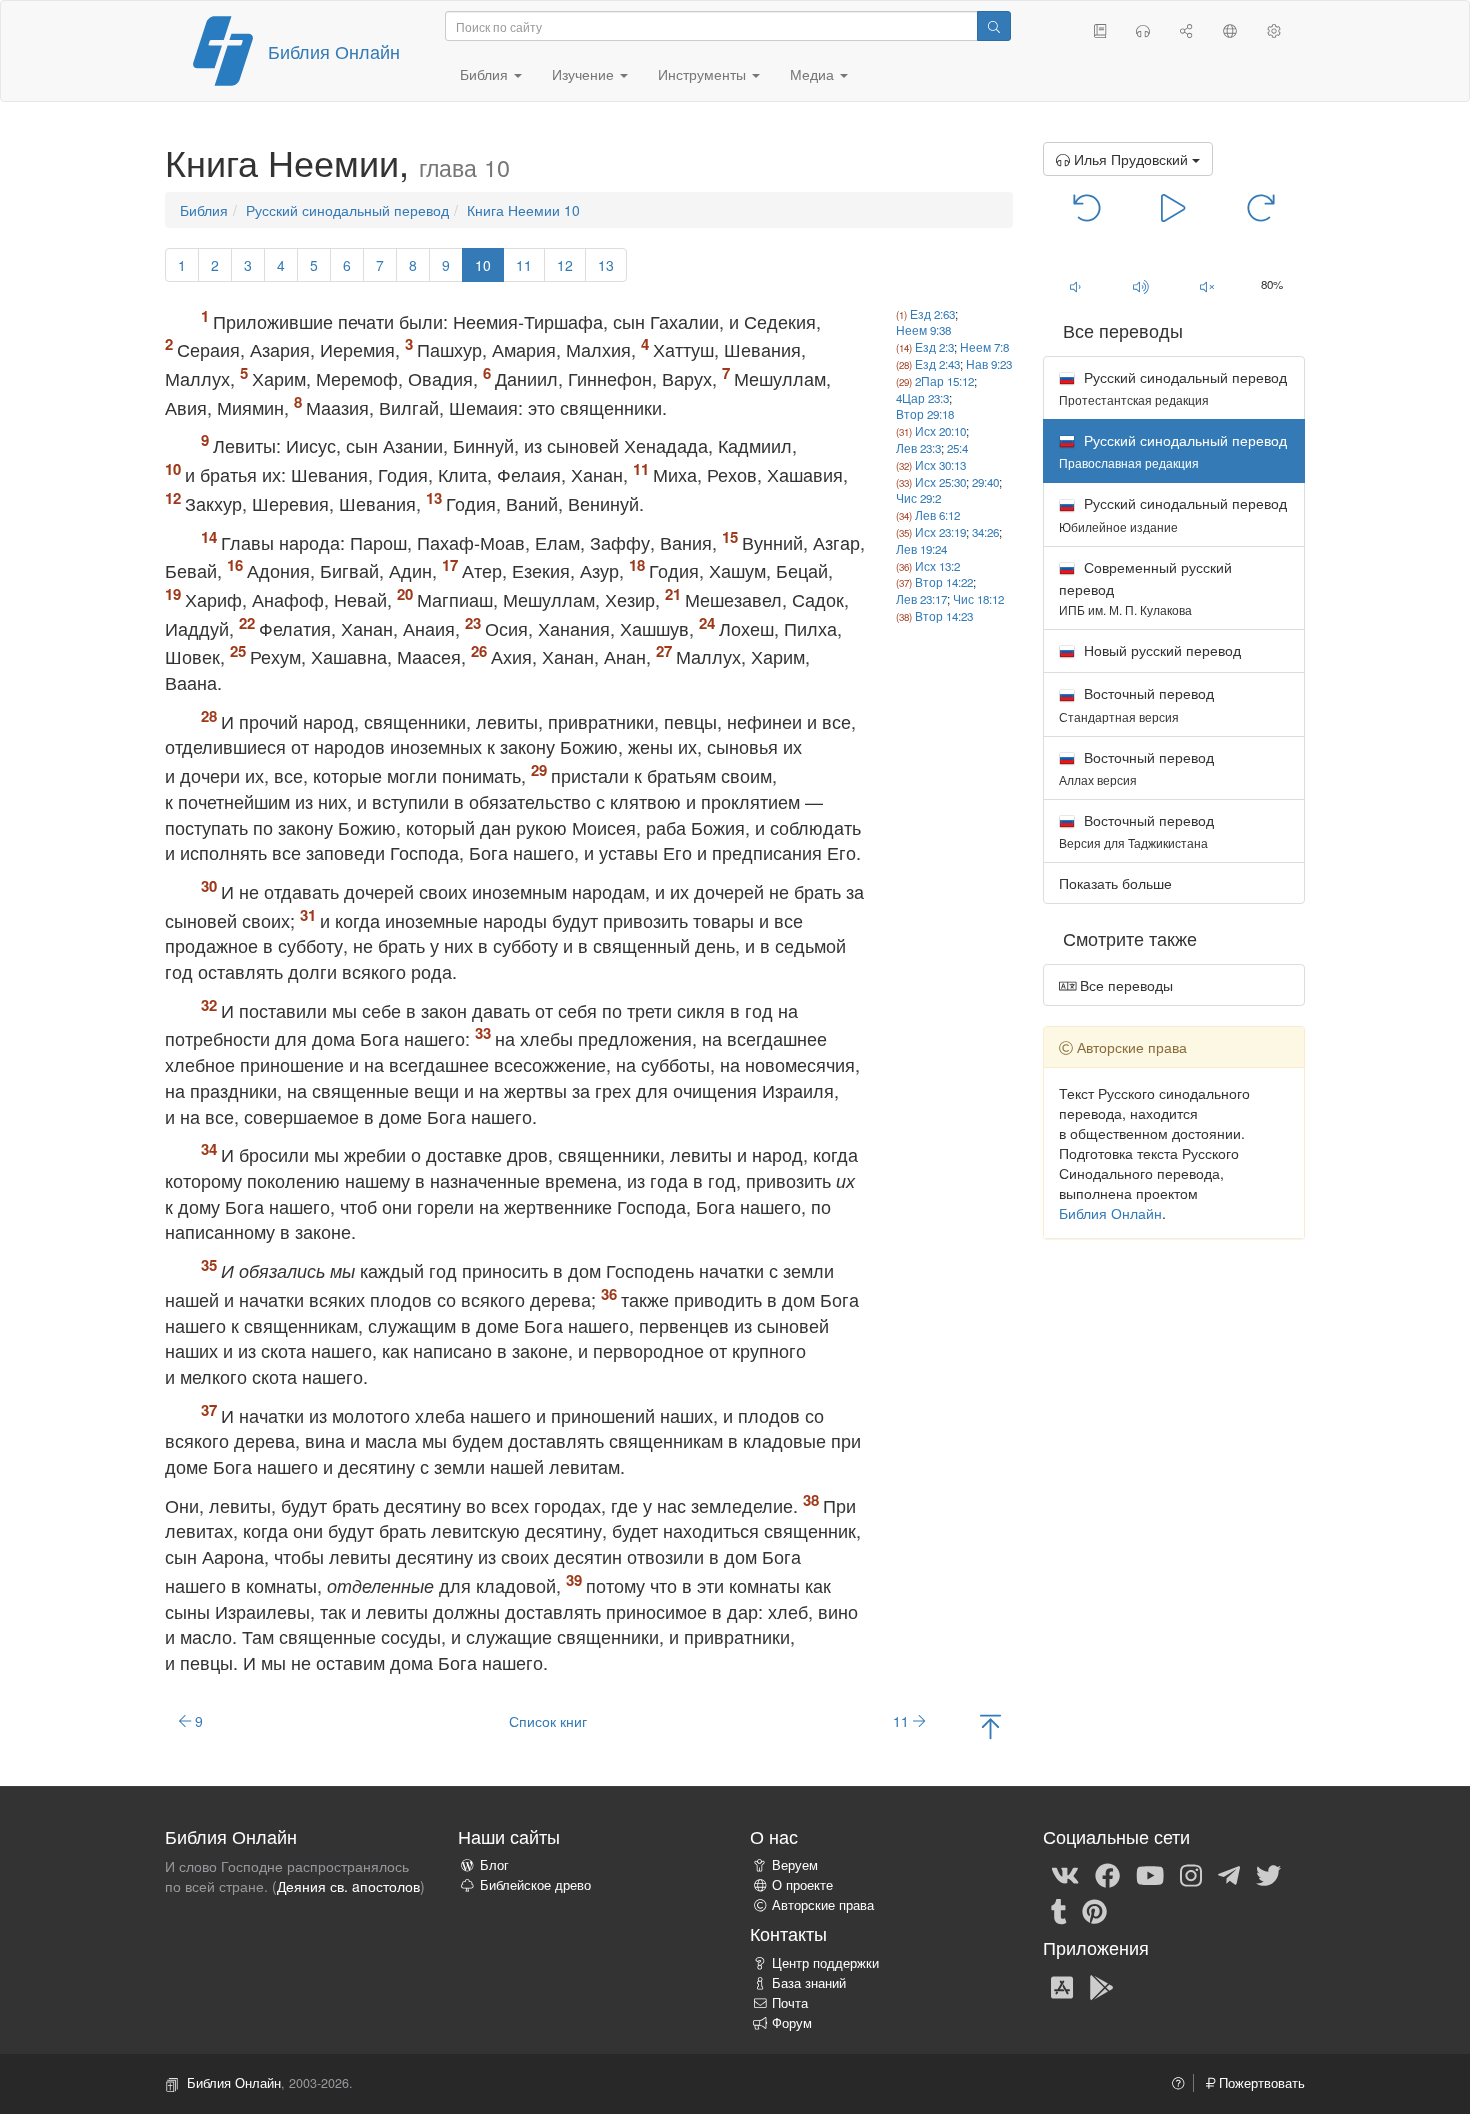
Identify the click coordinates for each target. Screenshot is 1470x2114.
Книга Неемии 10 (523, 210)
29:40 (985, 482)
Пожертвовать (1260, 2083)
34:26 (985, 532)
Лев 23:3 (918, 448)
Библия (204, 210)
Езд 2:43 (937, 364)
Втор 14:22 (944, 582)
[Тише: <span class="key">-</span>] (1076, 286)
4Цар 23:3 (922, 398)
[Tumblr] (1059, 1910)
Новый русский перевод (1160, 650)
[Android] (1101, 1986)
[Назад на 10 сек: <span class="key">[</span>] (1087, 206)
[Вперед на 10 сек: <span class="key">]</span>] (1260, 206)
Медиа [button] (814, 74)
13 (606, 265)
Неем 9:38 (923, 330)
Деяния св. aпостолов (348, 1886)
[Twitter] (1268, 1874)
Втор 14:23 (944, 616)
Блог (494, 1865)
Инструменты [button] (704, 74)
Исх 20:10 (940, 431)
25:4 (957, 448)
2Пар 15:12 (944, 381)
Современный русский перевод (1145, 587)
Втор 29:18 (925, 414)
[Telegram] (1229, 1874)
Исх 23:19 (940, 532)
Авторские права (823, 1905)
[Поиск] (994, 26)
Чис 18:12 (978, 599)
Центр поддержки (825, 1963)
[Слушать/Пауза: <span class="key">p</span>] (1173, 206)
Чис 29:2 (918, 498)
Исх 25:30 (940, 482)
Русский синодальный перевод (347, 210)
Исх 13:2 (937, 566)
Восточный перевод (1136, 703)
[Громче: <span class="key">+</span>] (1141, 286)
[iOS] (1062, 1986)
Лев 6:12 (937, 515)
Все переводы (1124, 985)
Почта (790, 2003)
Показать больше (1115, 883)
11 (524, 265)
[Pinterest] (1094, 1910)
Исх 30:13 (940, 465)
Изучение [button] (585, 74)
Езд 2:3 (934, 347)
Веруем (795, 1865)
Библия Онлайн (334, 51)
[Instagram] (1191, 1874)
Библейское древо (535, 1885)
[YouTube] (1150, 1874)
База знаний (809, 1983)
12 (565, 265)
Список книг (548, 1721)
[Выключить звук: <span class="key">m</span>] (1207, 286)
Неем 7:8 (984, 347)
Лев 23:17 (921, 599)
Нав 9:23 (989, 364)
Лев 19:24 (921, 549)
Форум (792, 2023)
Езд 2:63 (932, 314)
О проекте (802, 1885)
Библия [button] (486, 74)
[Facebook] (1107, 1874)
